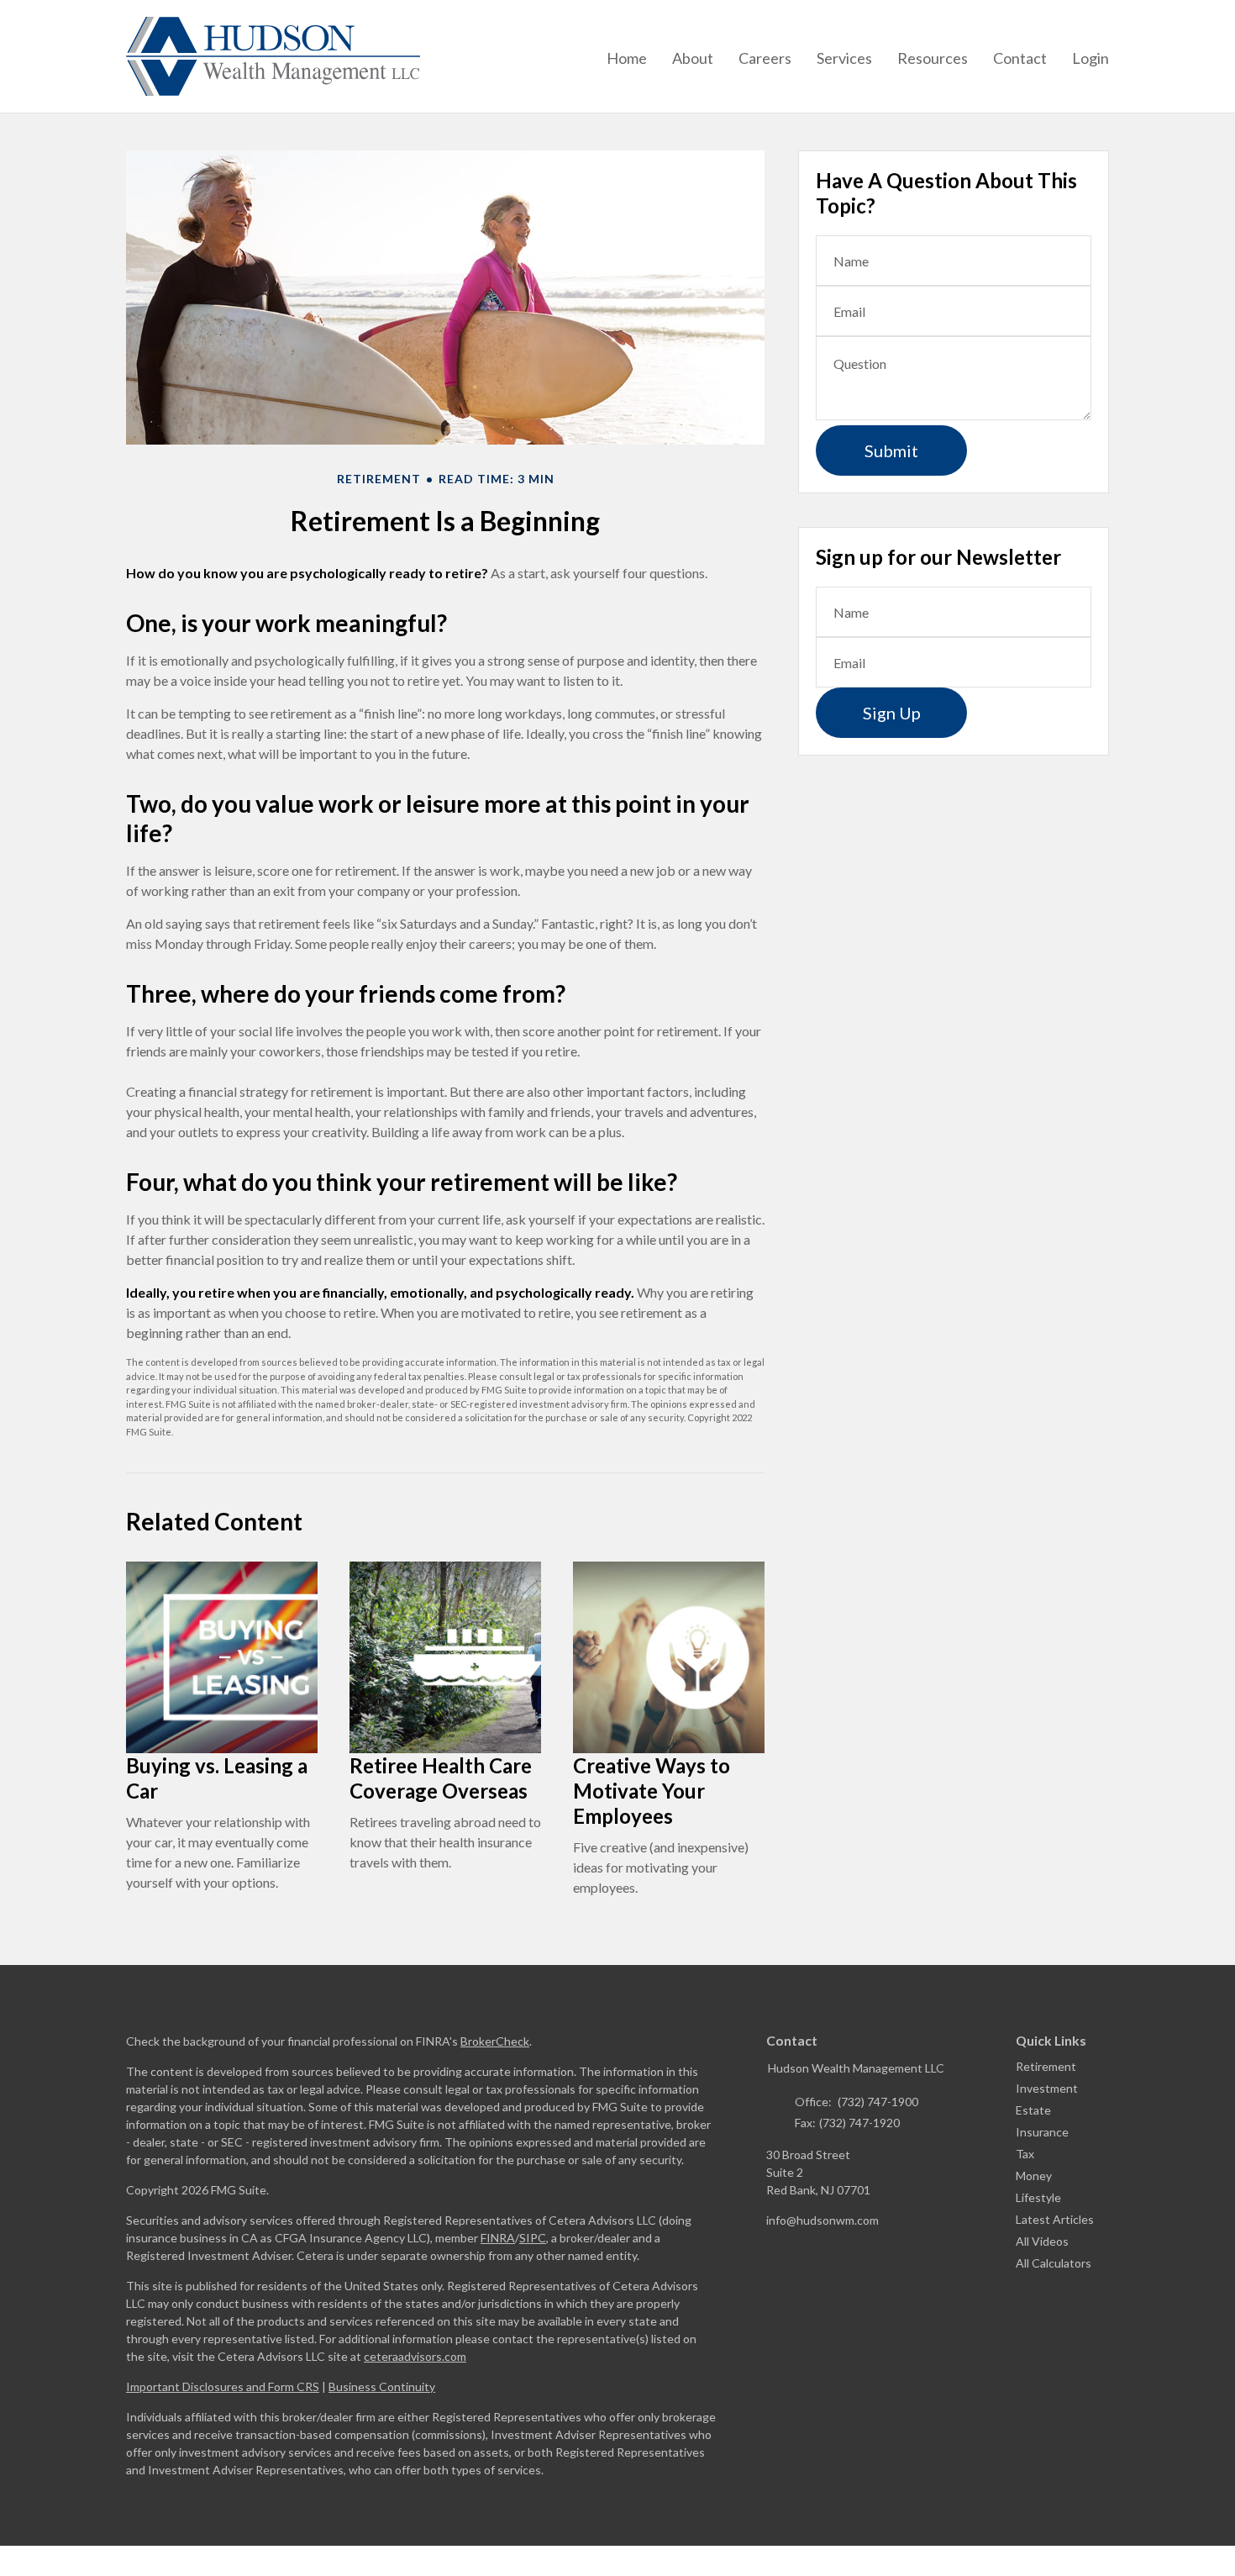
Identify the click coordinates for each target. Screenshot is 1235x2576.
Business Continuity (382, 2386)
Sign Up (892, 713)
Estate (1033, 2110)
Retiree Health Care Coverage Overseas (441, 1778)
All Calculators (1054, 2263)
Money (1034, 2176)
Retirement (1046, 2066)
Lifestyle (1038, 2197)
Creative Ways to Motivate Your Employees (652, 1791)
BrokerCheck (495, 2041)
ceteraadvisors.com (415, 2356)
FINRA (498, 2238)
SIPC (533, 2238)
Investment (1047, 2088)
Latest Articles (1055, 2219)
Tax (1025, 2154)
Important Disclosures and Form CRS (223, 2386)
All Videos (1042, 2241)
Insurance (1042, 2132)
